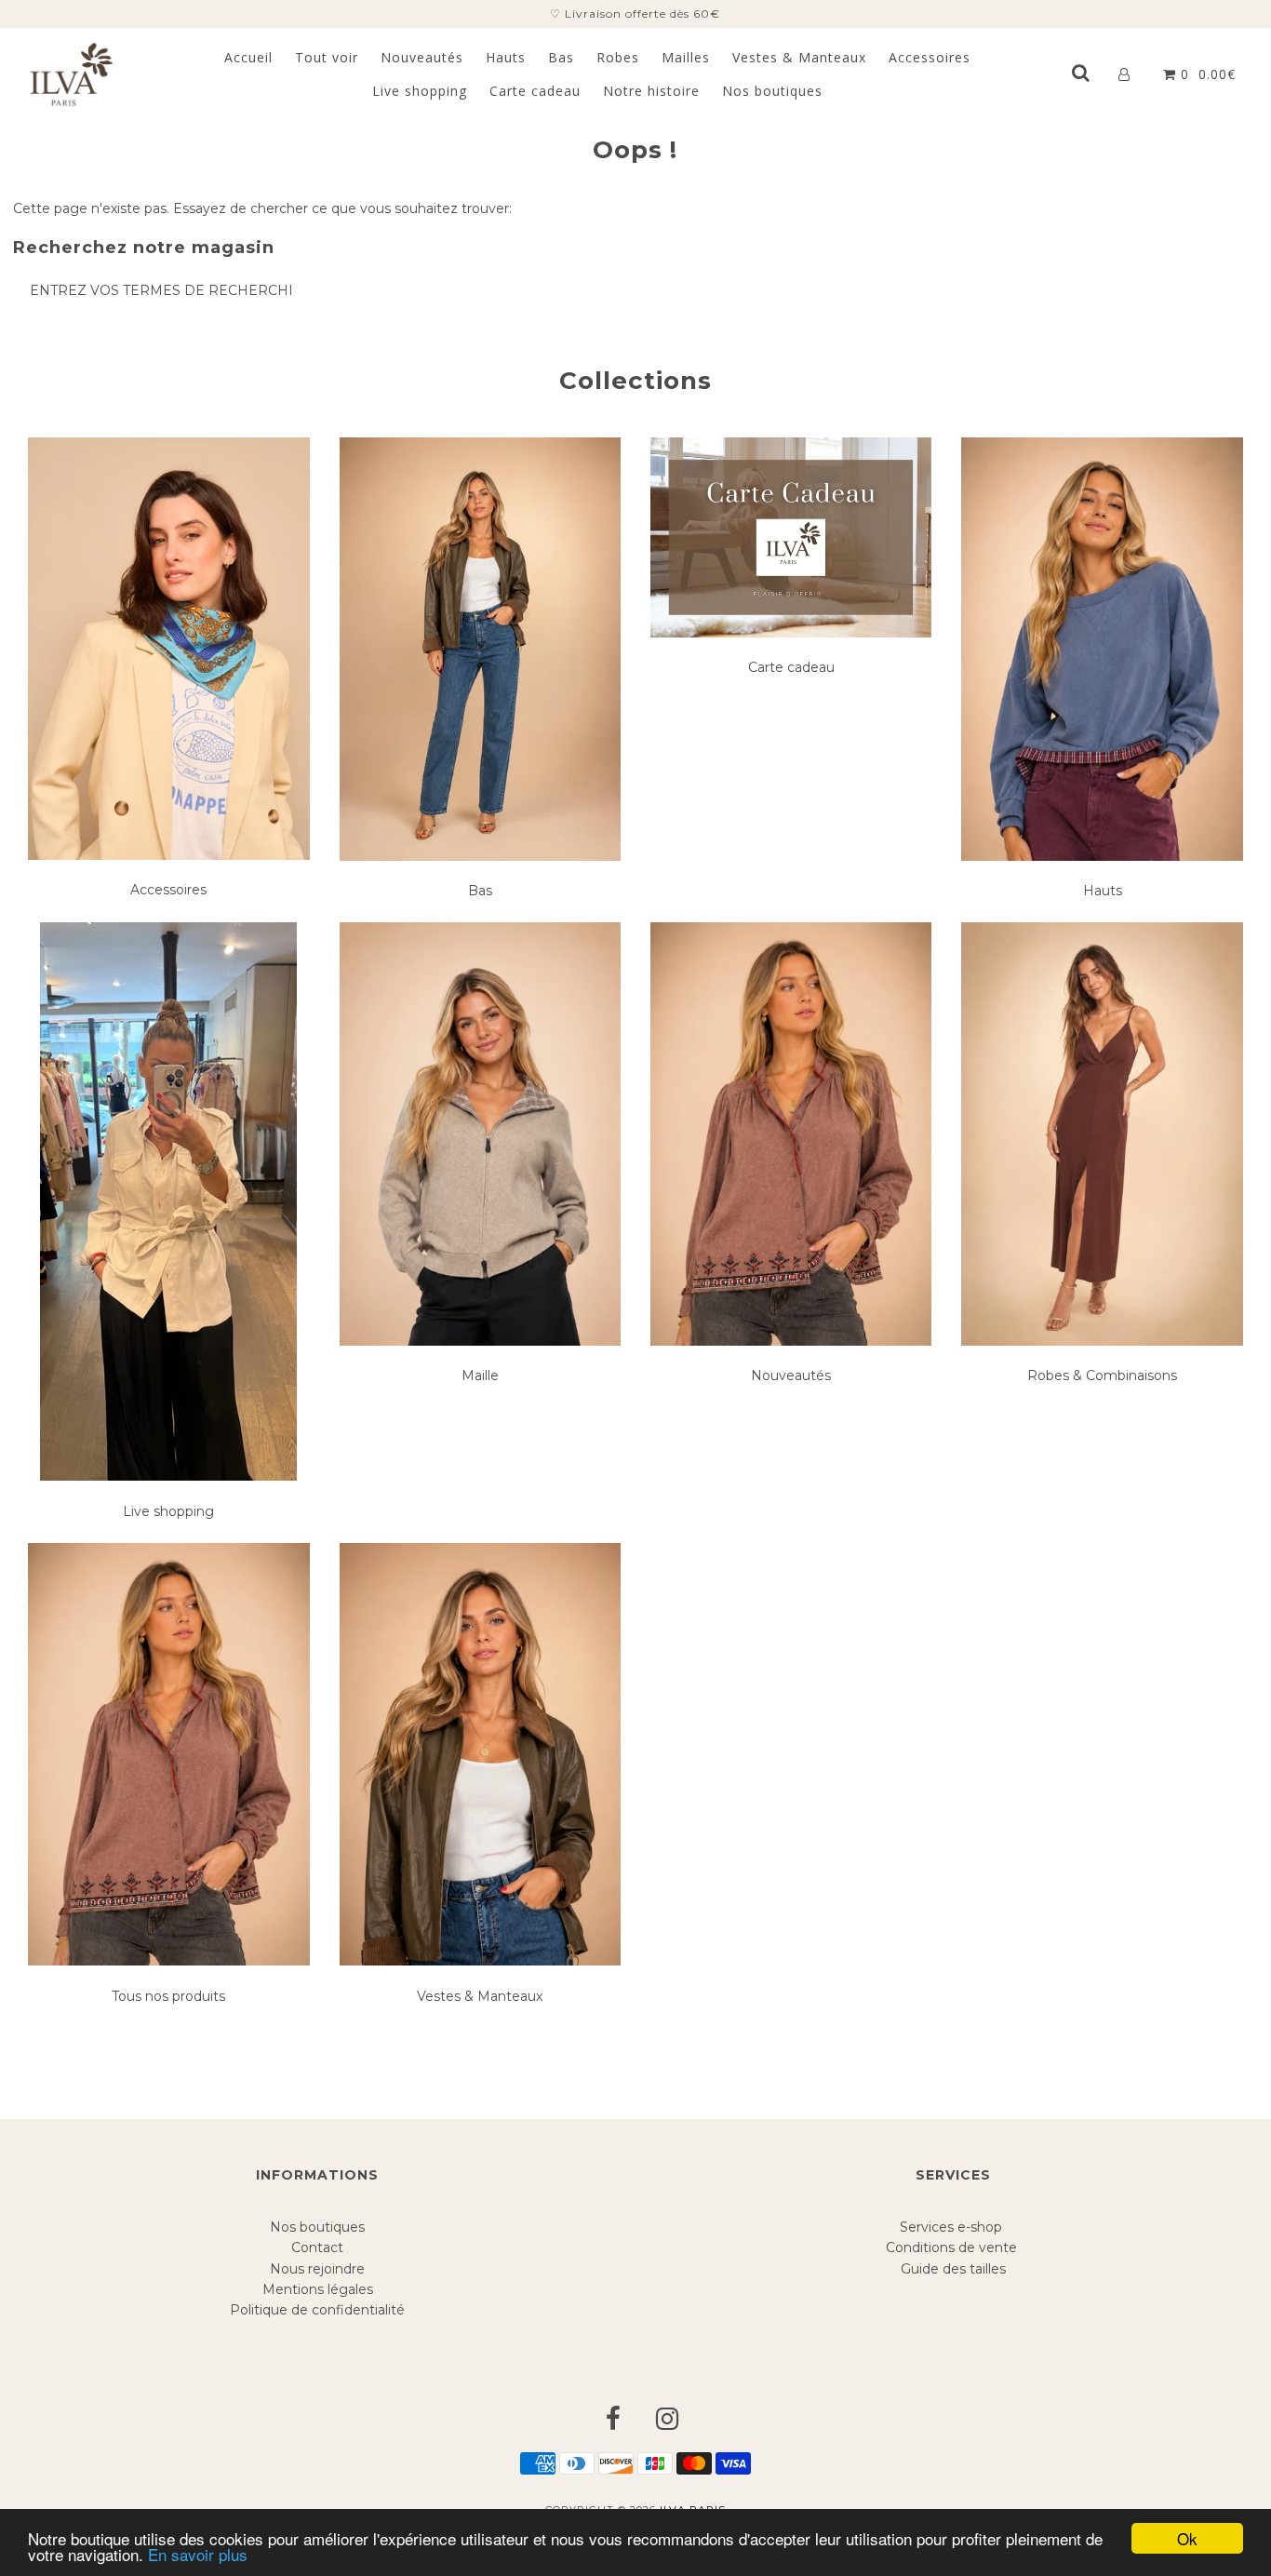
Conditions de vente (953, 2247)
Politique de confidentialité (317, 2310)
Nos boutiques (772, 91)
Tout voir (327, 57)
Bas (561, 57)
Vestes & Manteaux (799, 57)
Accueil (248, 57)
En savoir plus (198, 2554)
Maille (480, 1375)
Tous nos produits (168, 1996)
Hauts (506, 57)
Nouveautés (422, 57)
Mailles (686, 57)
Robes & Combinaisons (1102, 1375)
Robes (618, 57)
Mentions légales (318, 2289)
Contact (317, 2247)
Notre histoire (651, 91)
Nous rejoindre (317, 2269)
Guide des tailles (953, 2269)
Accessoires (930, 57)
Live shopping (420, 91)
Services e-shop (953, 2227)
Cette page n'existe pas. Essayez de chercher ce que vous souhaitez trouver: (262, 208)
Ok (1187, 2538)
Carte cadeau (535, 91)
